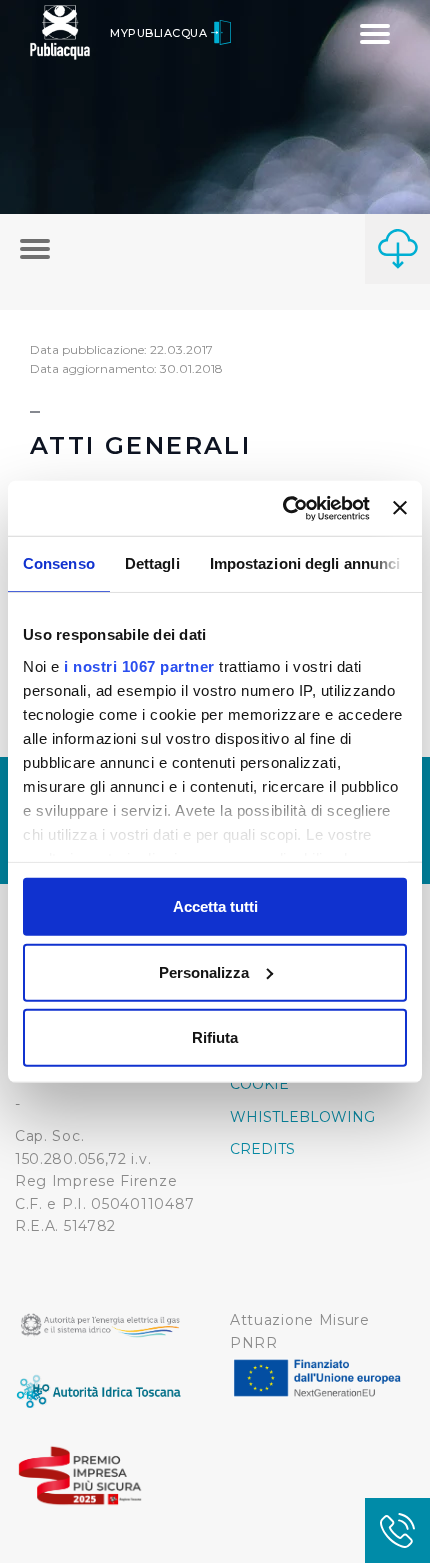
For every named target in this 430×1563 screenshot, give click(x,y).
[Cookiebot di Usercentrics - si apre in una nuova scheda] (283, 508)
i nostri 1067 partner (139, 665)
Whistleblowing (302, 1117)
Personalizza (204, 971)
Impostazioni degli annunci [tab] (305, 563)
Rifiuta (215, 1037)
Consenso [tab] (59, 563)
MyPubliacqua (160, 33)
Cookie (259, 1084)
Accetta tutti (215, 906)
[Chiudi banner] (400, 508)
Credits (262, 1149)
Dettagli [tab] (152, 563)
